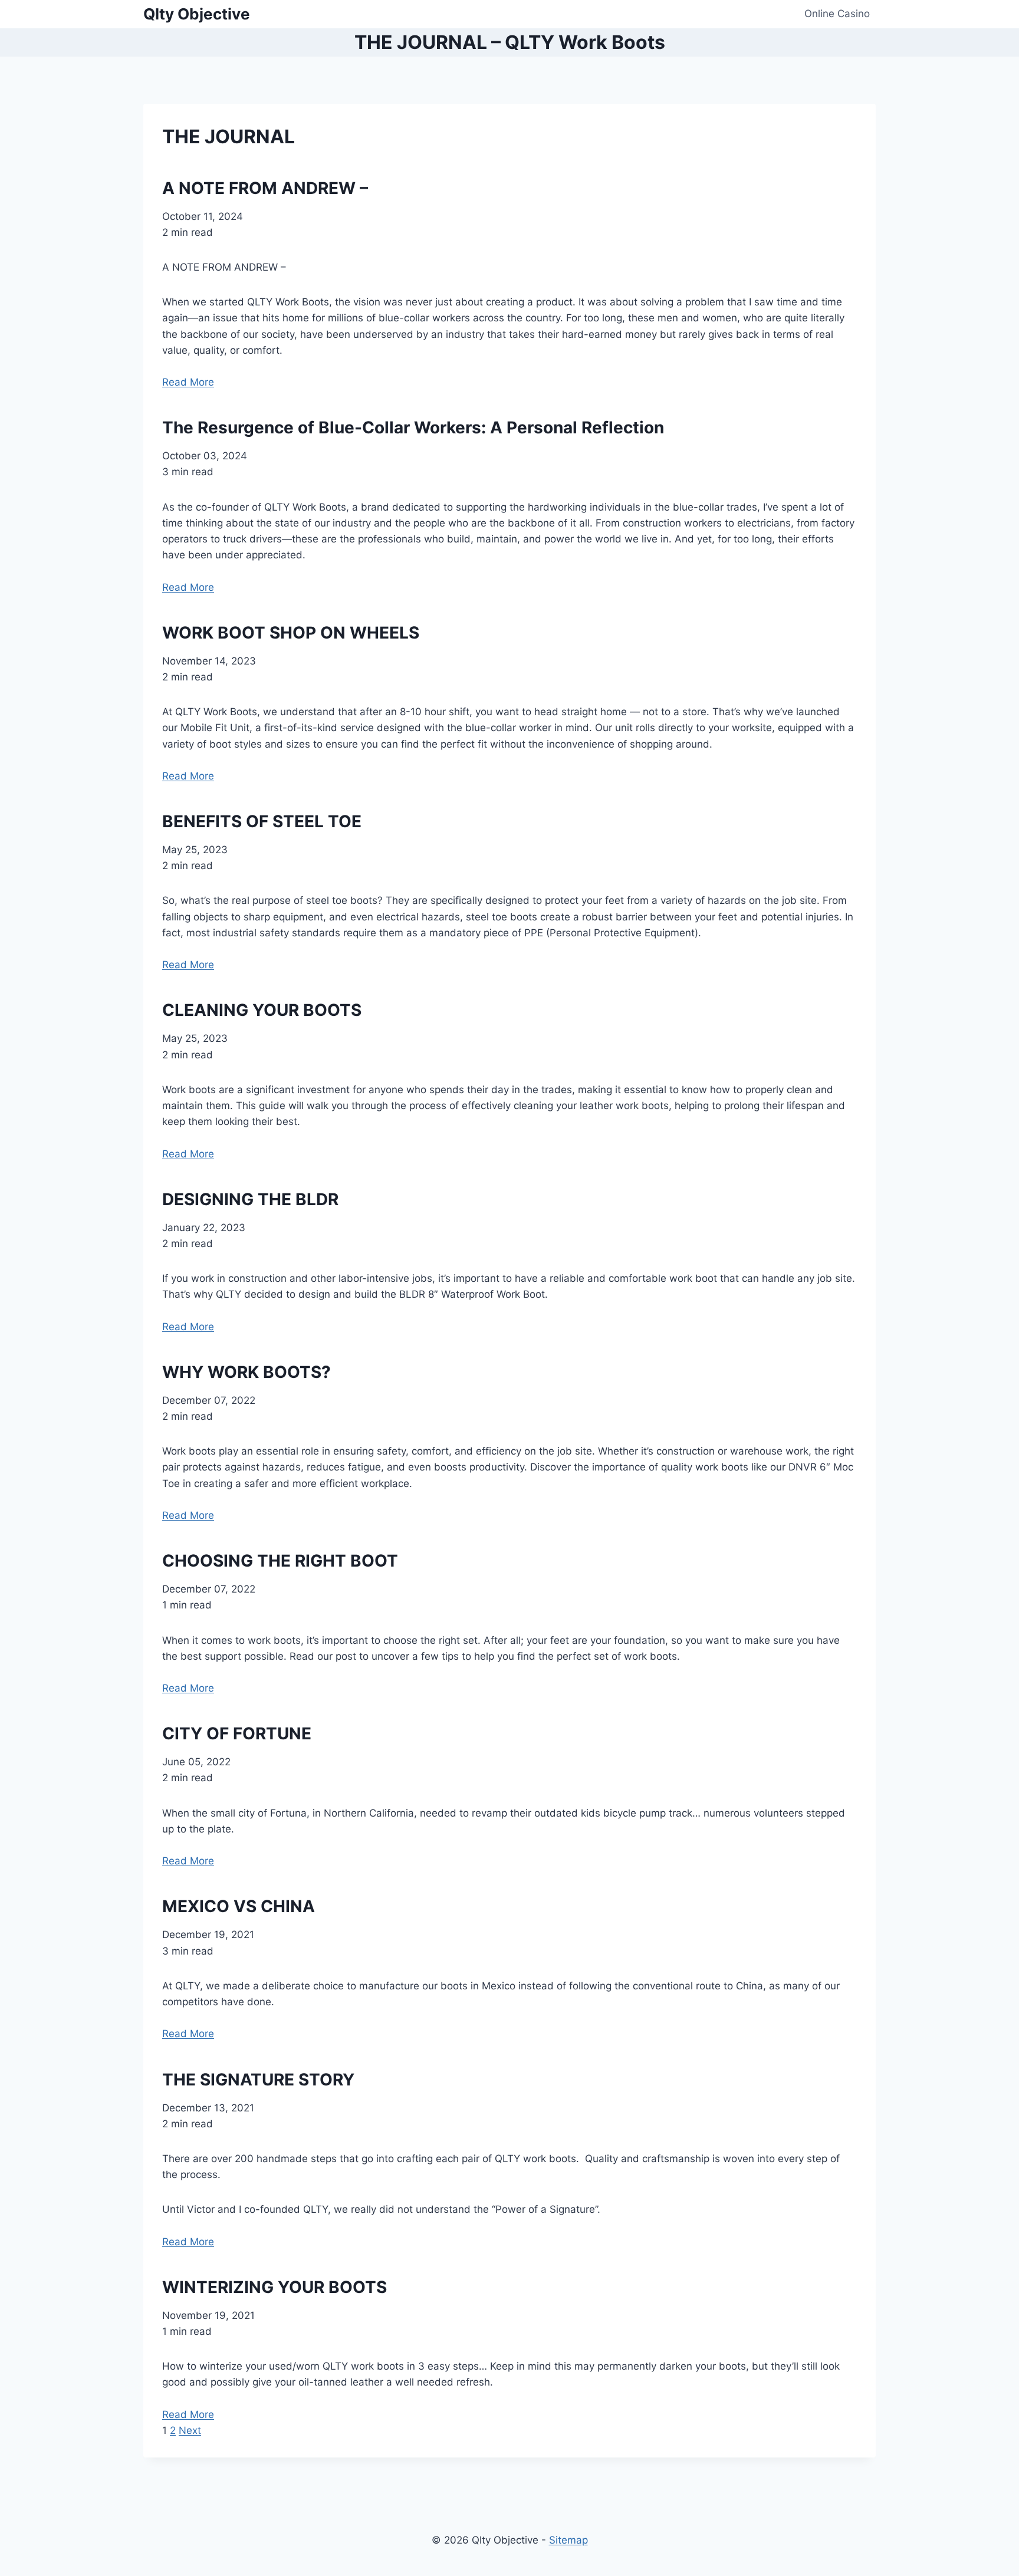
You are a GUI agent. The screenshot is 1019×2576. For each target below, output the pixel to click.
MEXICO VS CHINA (239, 1906)
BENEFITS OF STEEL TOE (262, 821)
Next (190, 2430)
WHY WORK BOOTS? (246, 1372)
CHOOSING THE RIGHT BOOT (280, 1561)
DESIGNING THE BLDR (250, 1199)
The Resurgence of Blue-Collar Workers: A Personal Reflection (413, 427)
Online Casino (837, 14)
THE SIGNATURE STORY (258, 2080)
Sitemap (568, 2540)
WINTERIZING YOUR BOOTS (275, 2287)
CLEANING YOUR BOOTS (262, 1010)
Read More (188, 382)
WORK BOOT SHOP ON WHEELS (291, 633)
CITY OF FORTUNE (237, 1733)
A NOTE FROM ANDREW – (265, 188)
